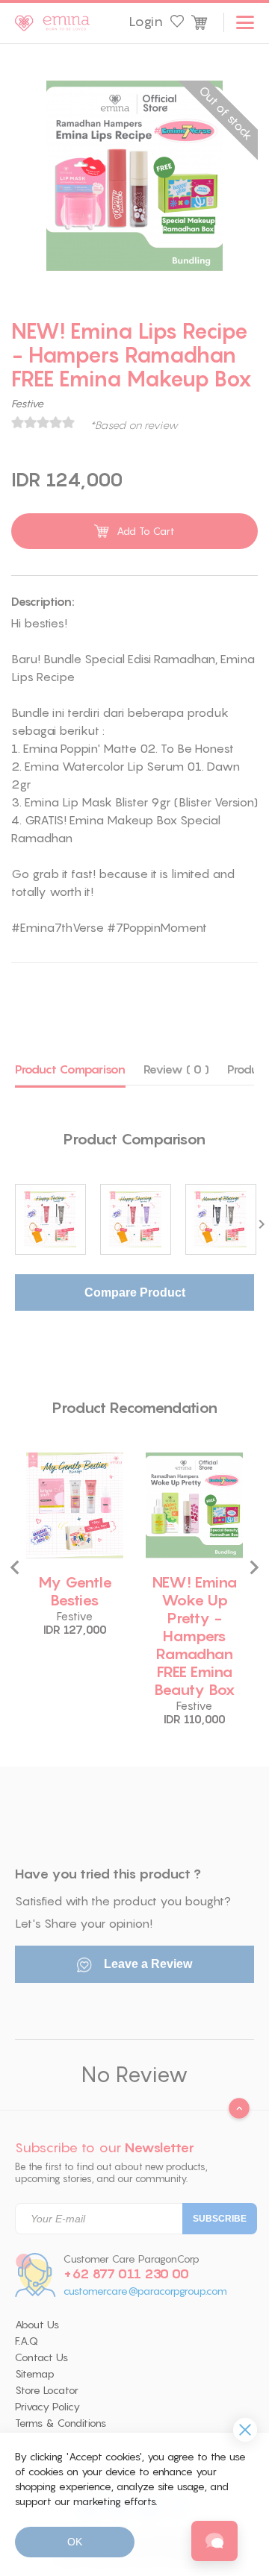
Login (146, 22)
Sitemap (35, 2374)
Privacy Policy (47, 2407)
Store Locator (47, 2390)
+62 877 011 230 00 (126, 2274)
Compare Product (135, 1292)
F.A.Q (27, 2341)
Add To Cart (146, 531)
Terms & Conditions (61, 2423)
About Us (37, 2325)
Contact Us (41, 2357)
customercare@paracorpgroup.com (145, 2291)
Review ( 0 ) (176, 1069)
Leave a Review (146, 1964)
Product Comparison (70, 1069)
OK (75, 2542)
